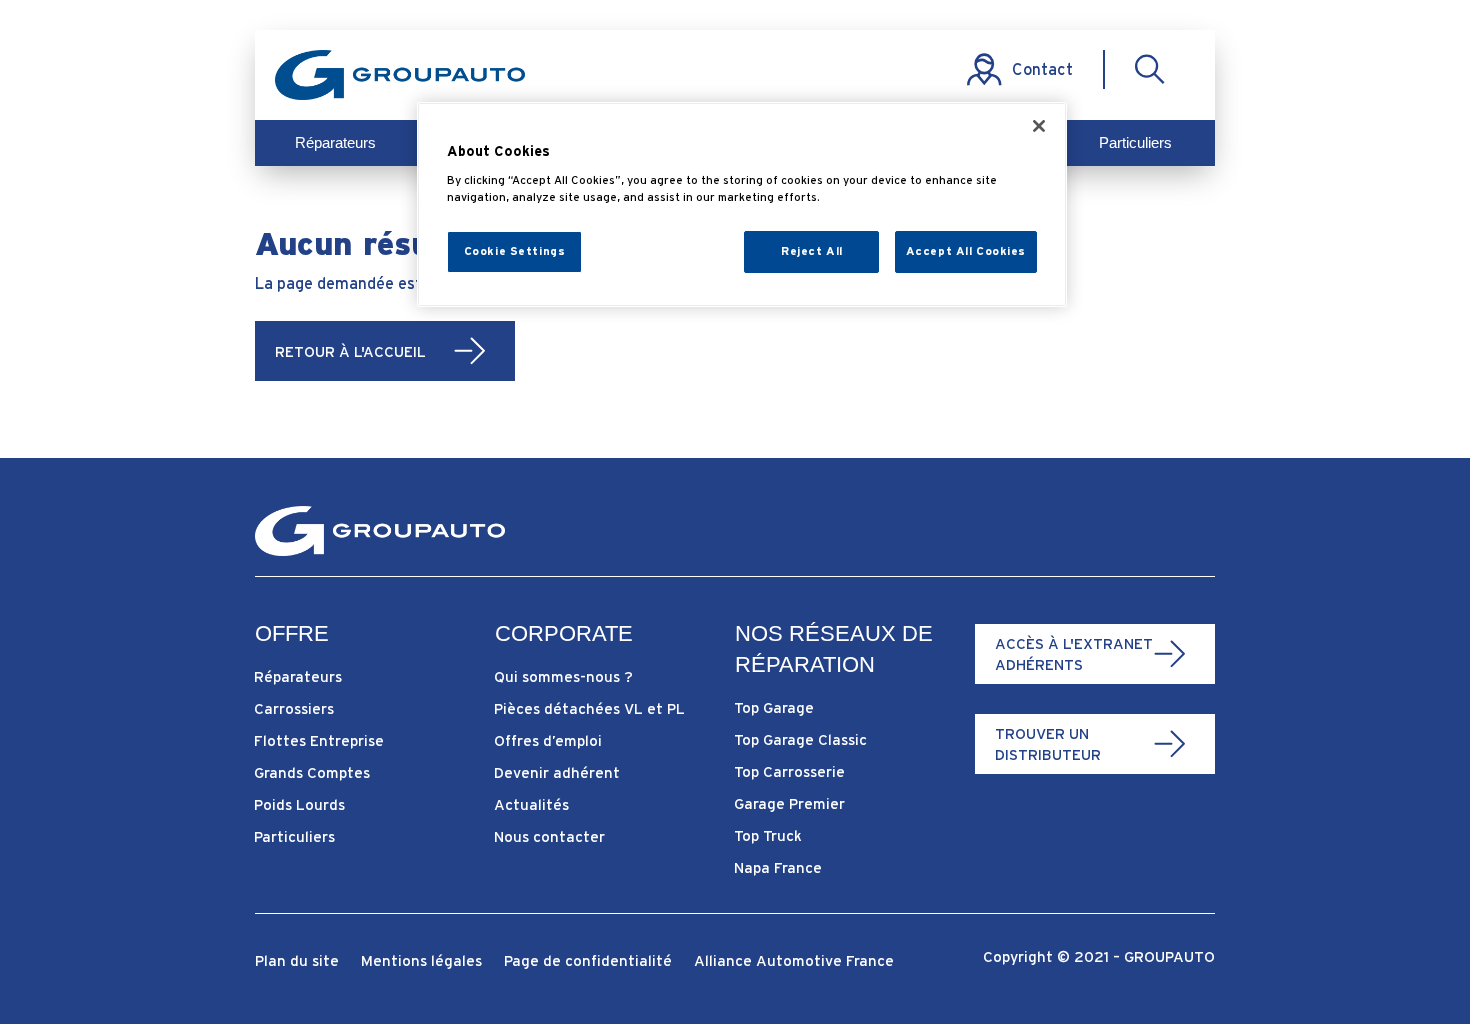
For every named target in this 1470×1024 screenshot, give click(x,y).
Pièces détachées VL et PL (589, 708)
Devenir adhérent (557, 772)
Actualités (531, 804)
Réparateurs (335, 142)
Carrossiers (294, 708)
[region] (742, 204)
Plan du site (297, 961)
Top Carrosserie (789, 771)
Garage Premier (789, 803)
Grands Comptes (312, 772)
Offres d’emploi (548, 740)
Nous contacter (549, 836)
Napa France (778, 867)
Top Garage (774, 707)
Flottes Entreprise (319, 740)
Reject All (812, 251)
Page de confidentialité (588, 961)
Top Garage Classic (800, 739)
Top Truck (768, 835)
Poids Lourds (299, 804)
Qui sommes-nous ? (563, 676)
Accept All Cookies (966, 251)
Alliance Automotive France (794, 961)
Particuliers (1135, 142)
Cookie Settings (515, 251)
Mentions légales (421, 961)
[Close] (1039, 126)
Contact (1042, 69)
